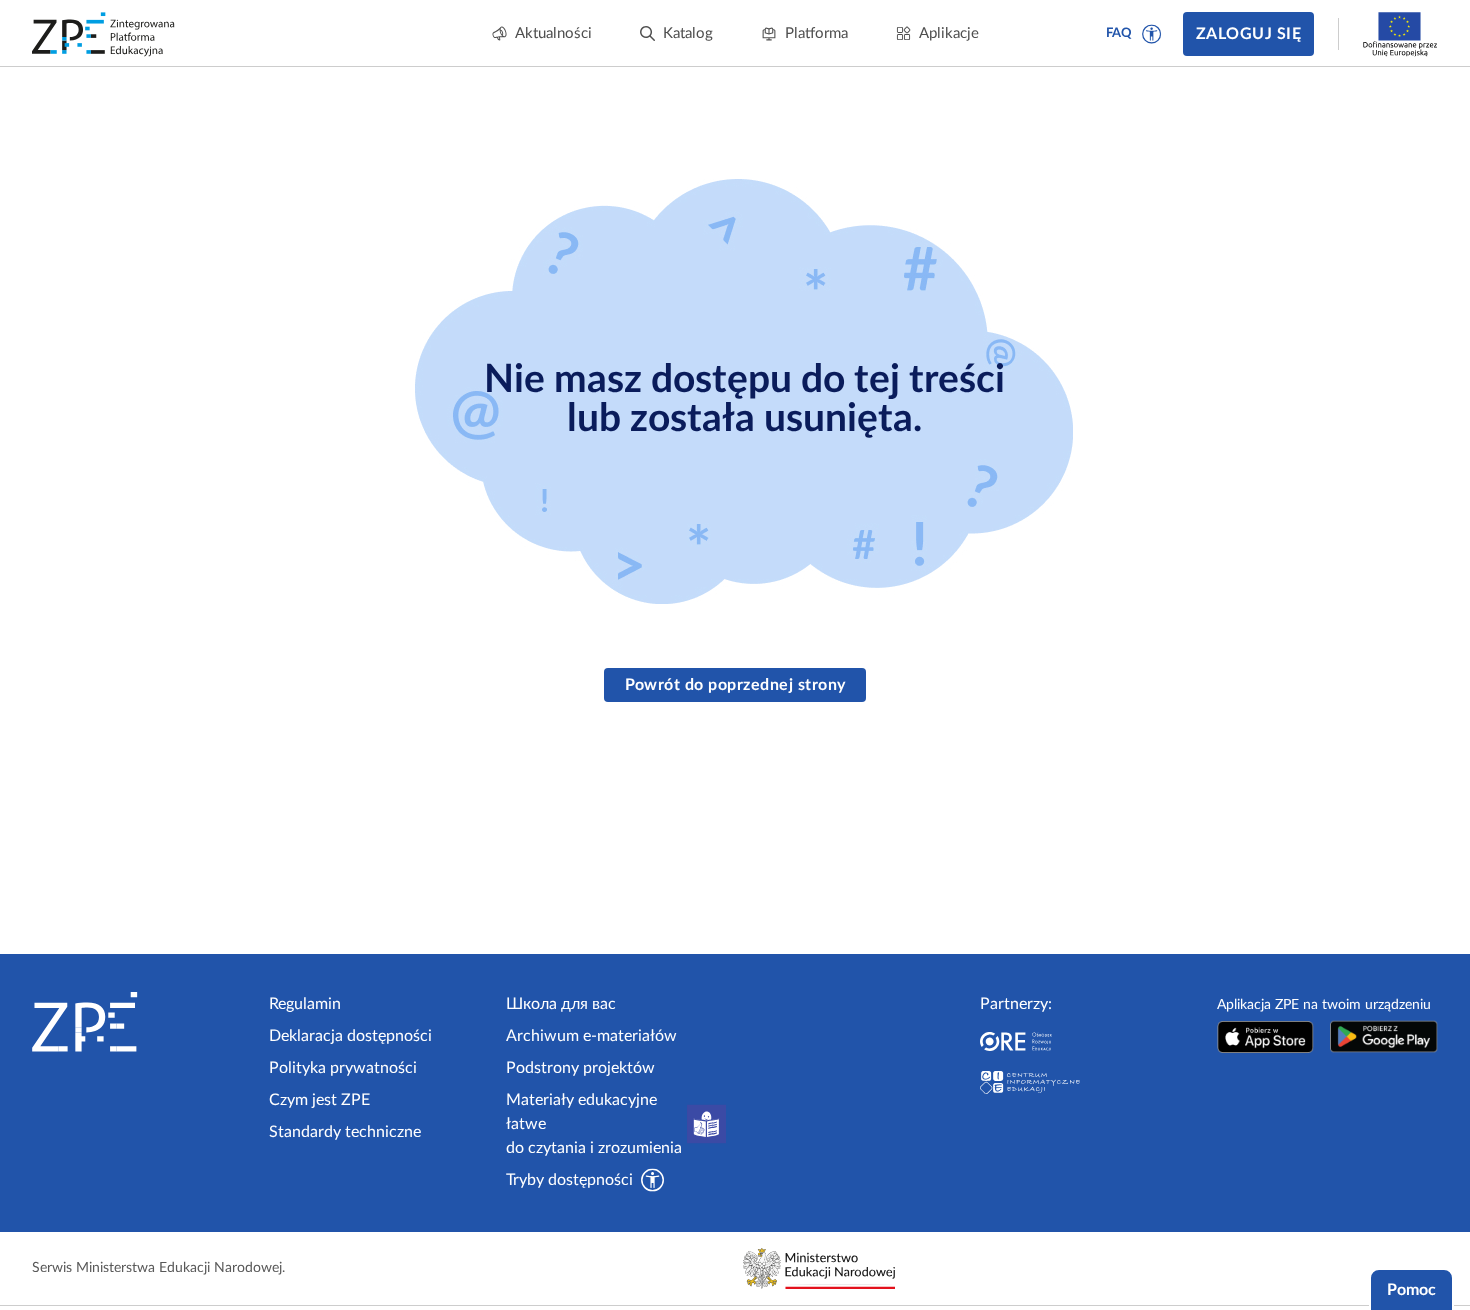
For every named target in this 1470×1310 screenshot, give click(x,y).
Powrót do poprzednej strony (735, 685)
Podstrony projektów (580, 1068)
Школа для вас (561, 1004)
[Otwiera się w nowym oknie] (1265, 1036)
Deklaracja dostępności (350, 1036)
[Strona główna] (142, 1022)
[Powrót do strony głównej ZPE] (104, 34)
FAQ (1119, 33)
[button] (1152, 34)
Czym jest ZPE (319, 1100)
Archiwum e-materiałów (591, 1036)
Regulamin (305, 1004)
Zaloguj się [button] (1248, 34)
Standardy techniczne (345, 1132)
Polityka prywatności (343, 1068)
